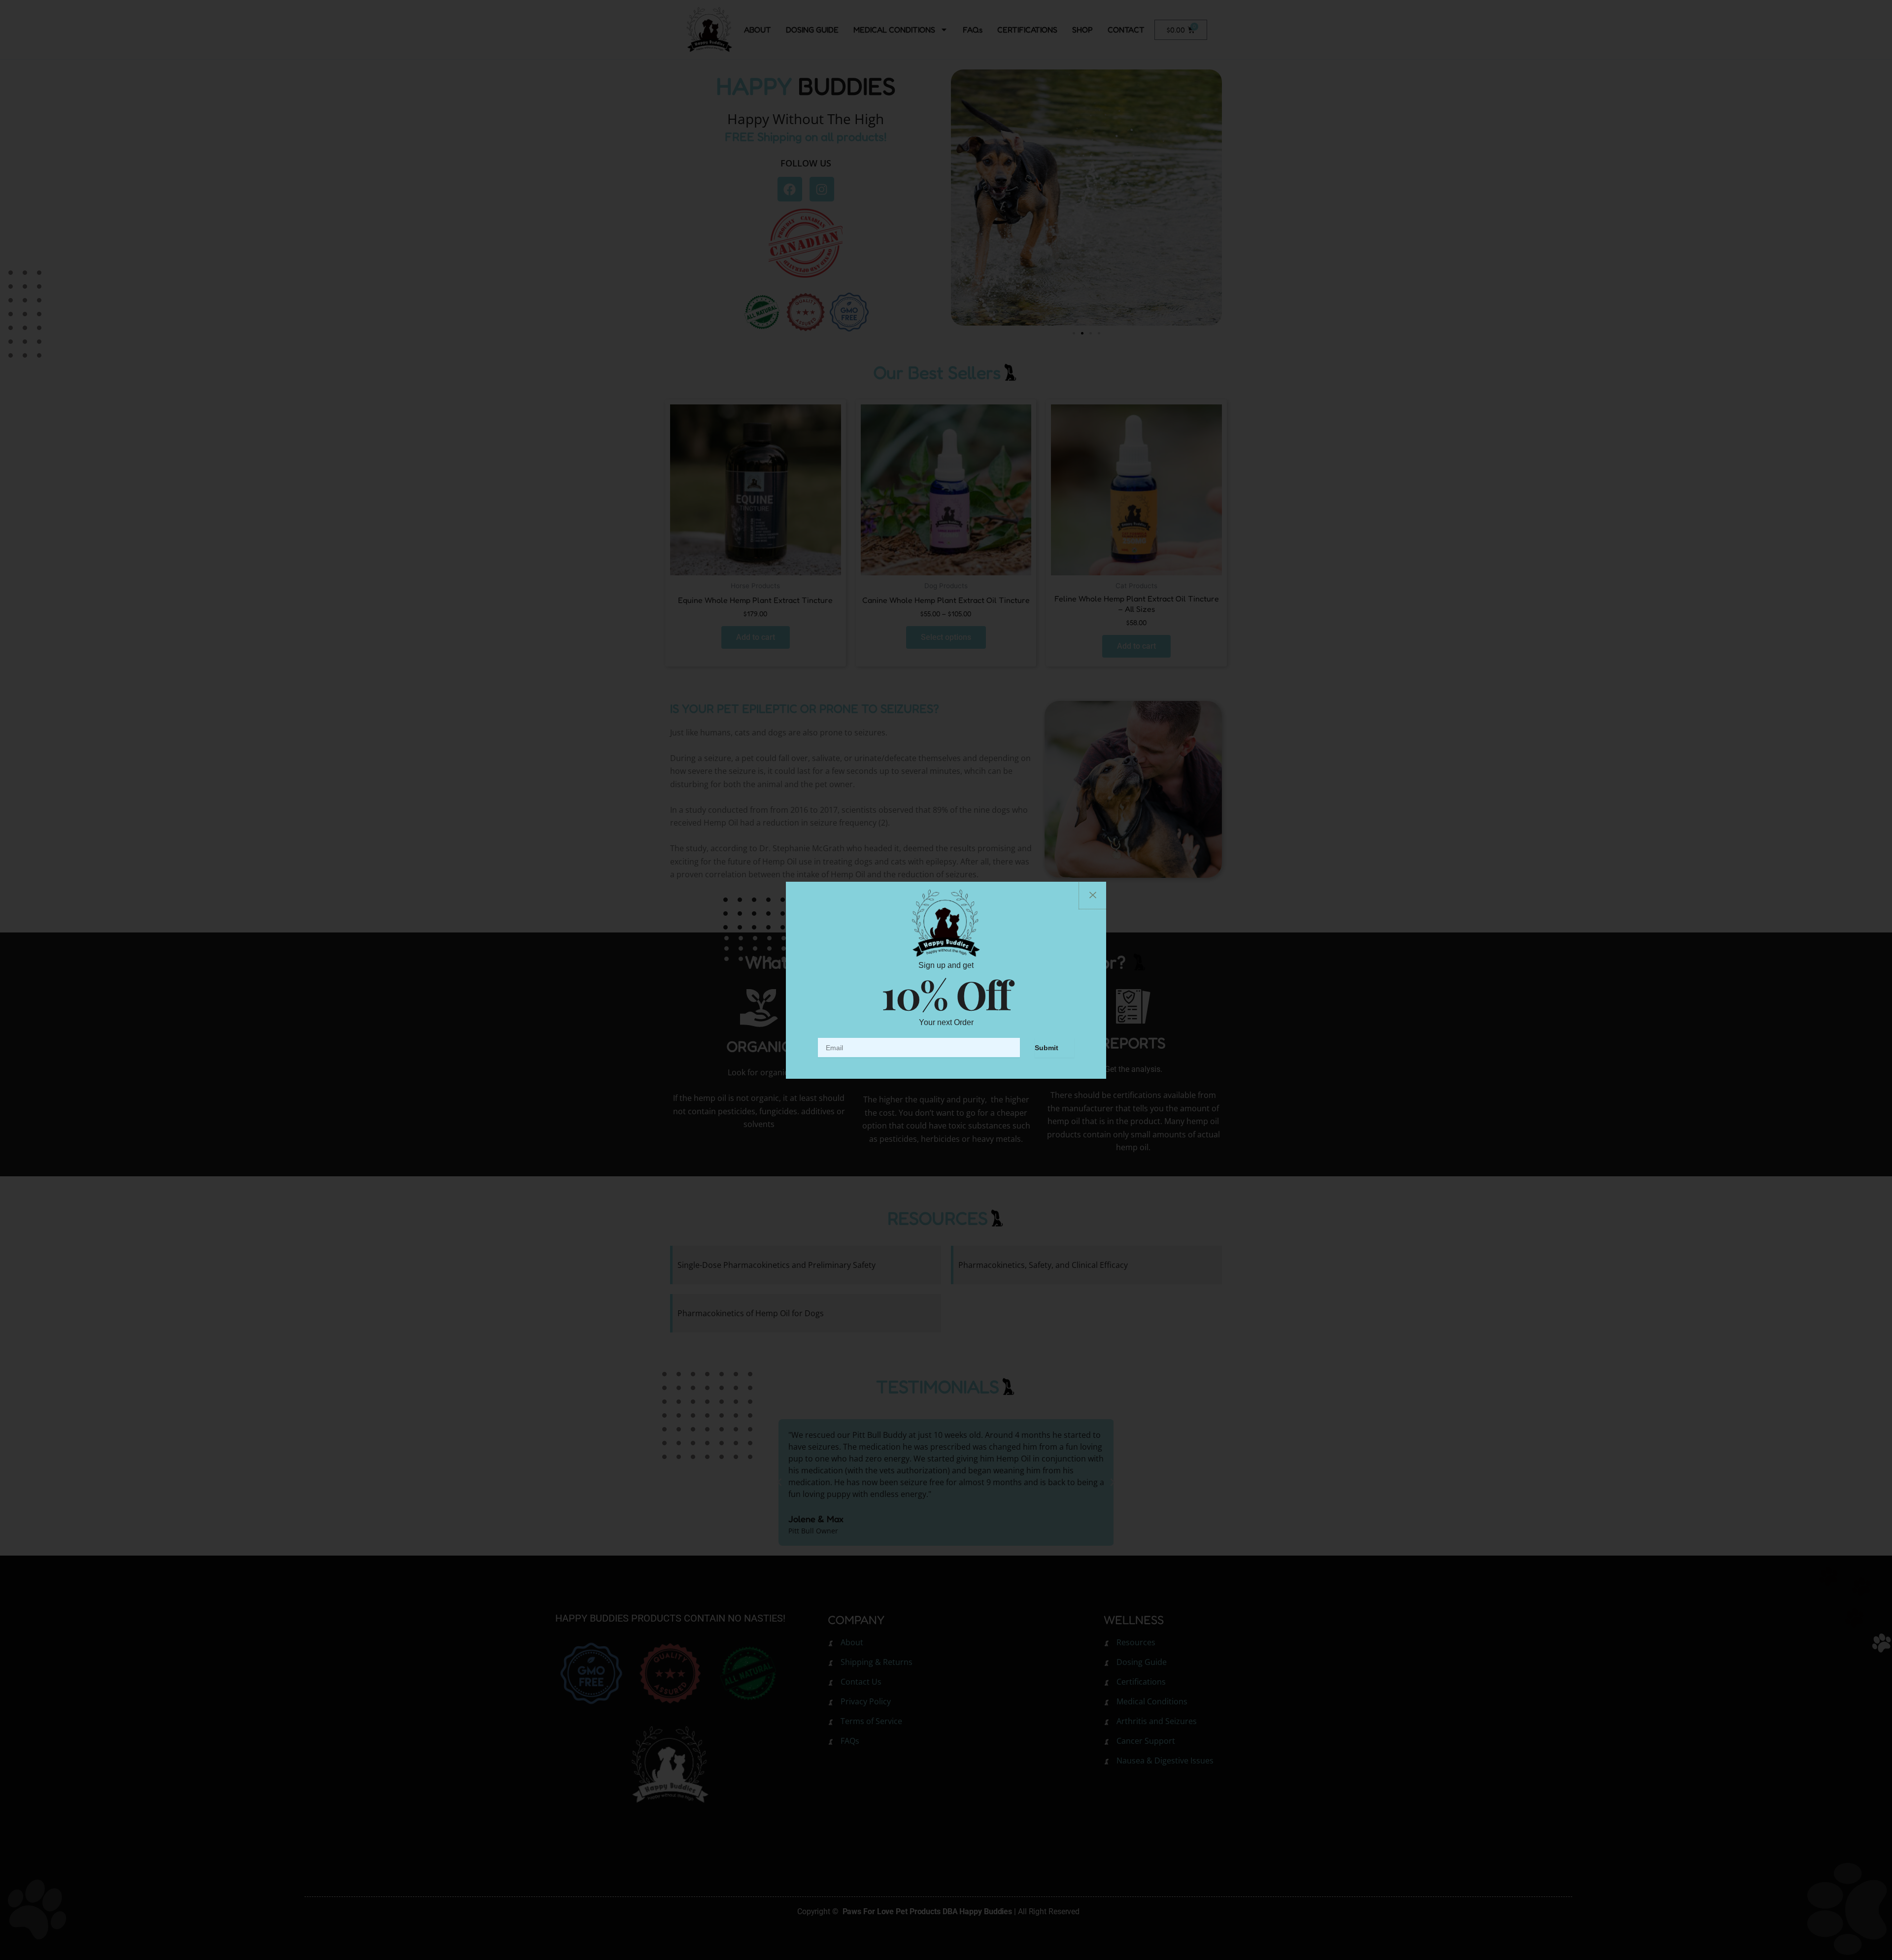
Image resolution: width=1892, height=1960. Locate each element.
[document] (946, 980)
